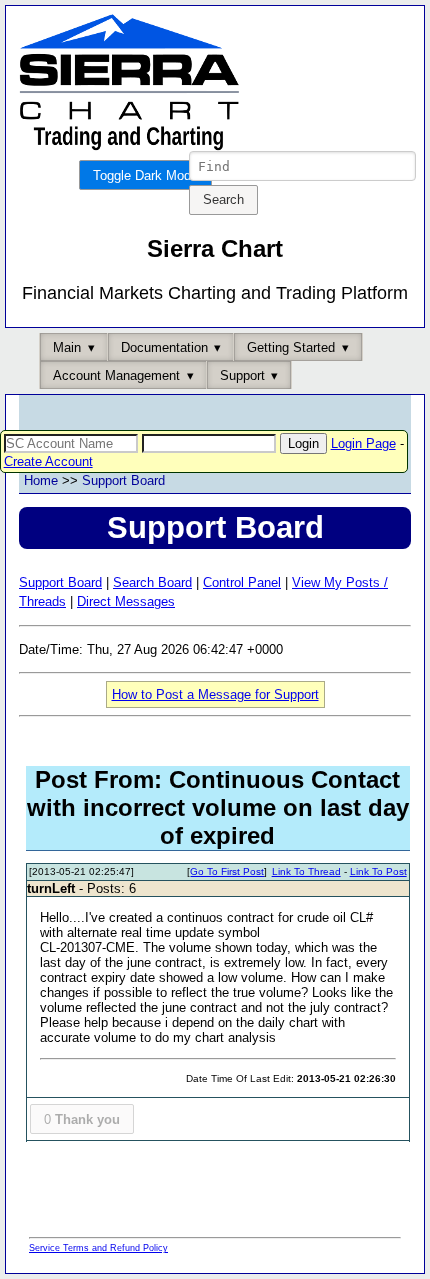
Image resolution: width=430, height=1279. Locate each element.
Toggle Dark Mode (145, 175)
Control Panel (242, 582)
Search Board (152, 582)
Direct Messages (126, 601)
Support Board (123, 480)
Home (41, 480)
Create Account (48, 461)
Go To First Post (227, 871)
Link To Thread (306, 871)
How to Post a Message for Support (215, 694)
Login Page (363, 443)
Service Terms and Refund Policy (98, 1248)
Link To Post (378, 871)
